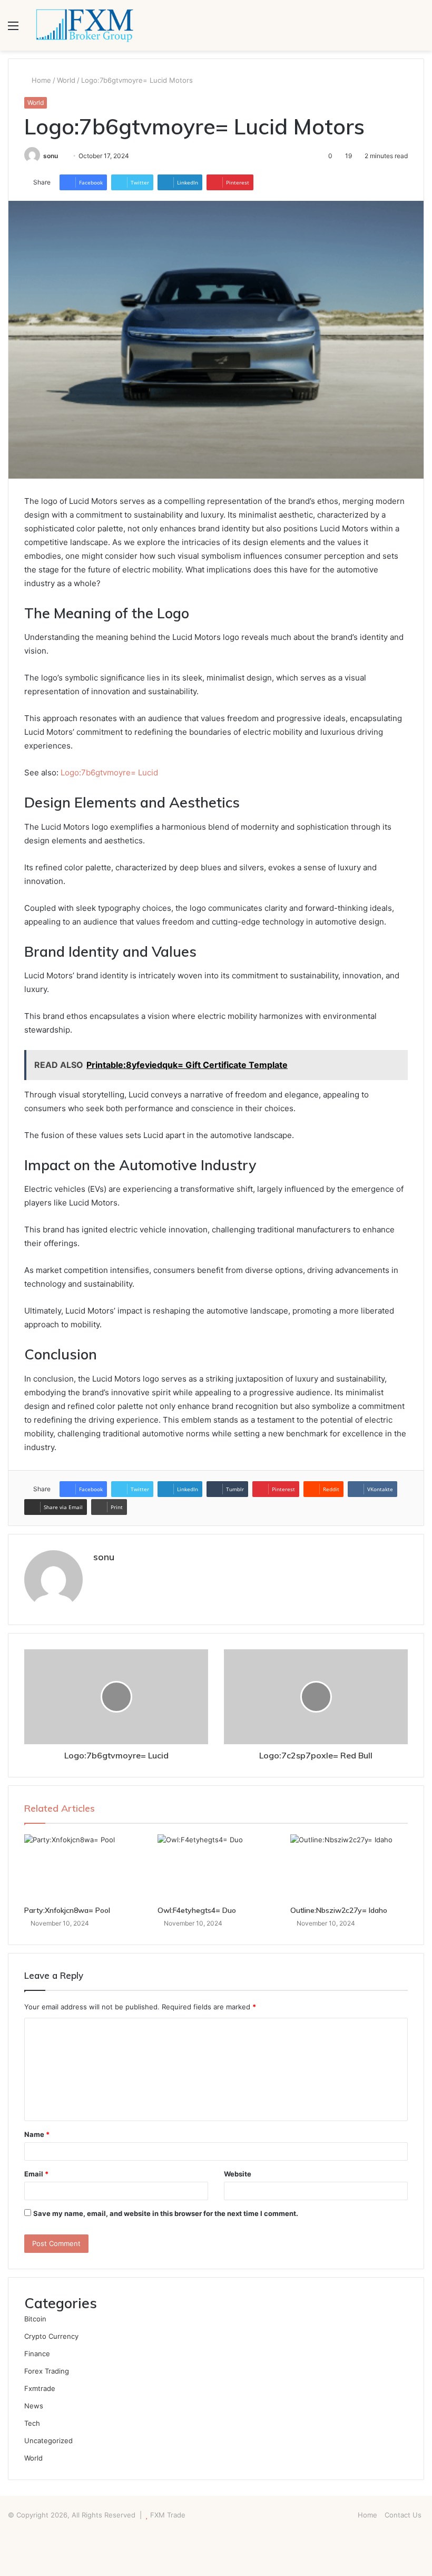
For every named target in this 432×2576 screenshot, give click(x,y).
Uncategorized (48, 2441)
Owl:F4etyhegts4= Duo (197, 1910)
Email (36, 2174)
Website (238, 2174)
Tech (32, 2423)
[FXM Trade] (84, 25)
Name (37, 2134)
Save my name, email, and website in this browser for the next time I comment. (166, 2213)
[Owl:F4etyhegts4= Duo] (216, 1868)
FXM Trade (168, 2515)
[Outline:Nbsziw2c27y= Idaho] (349, 1868)
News (34, 2406)
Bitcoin (35, 2319)
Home (40, 80)
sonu (51, 156)
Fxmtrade (40, 2388)
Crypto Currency (51, 2336)
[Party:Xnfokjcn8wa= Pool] (83, 1868)
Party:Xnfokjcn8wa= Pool (67, 1910)
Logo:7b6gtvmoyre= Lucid (109, 772)
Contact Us (403, 2515)
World (66, 80)
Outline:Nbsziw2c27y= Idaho (339, 1910)
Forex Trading (47, 2371)
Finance (37, 2354)
